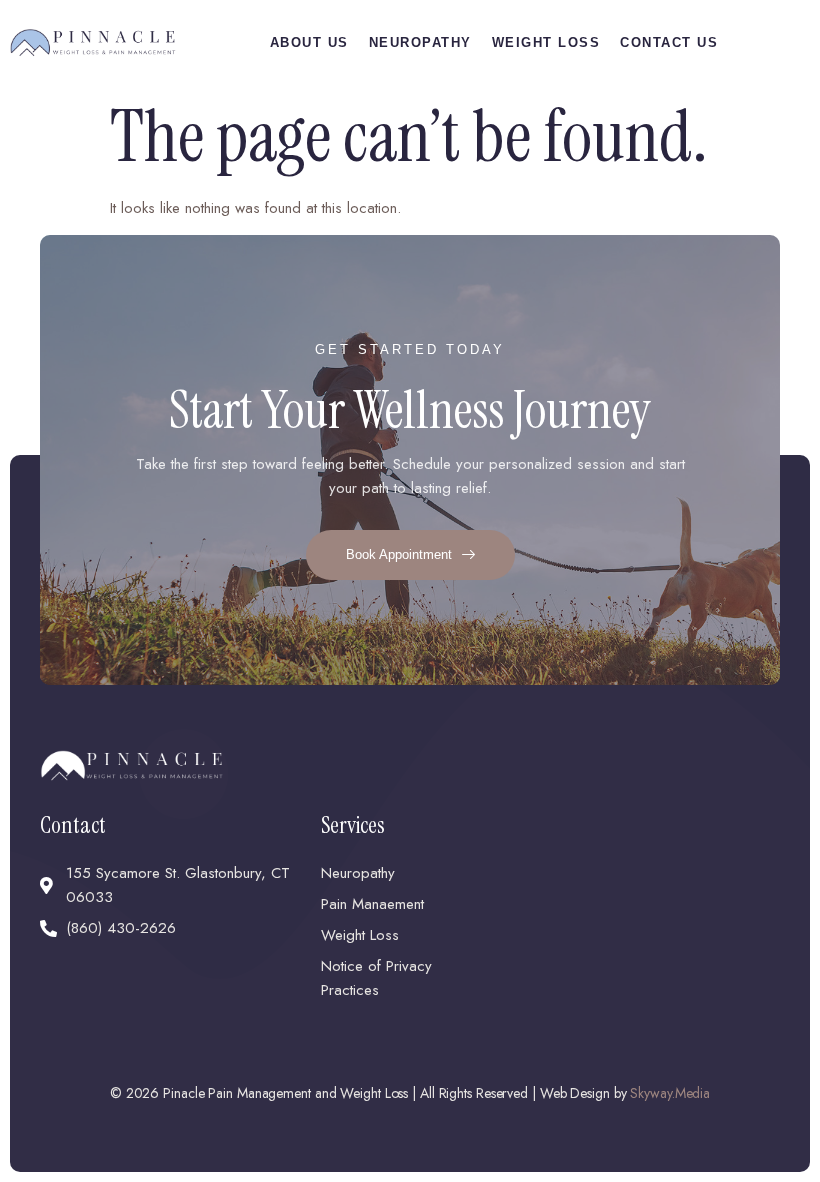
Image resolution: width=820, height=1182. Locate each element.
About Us (309, 42)
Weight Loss (546, 42)
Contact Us (669, 42)
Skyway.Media (670, 1093)
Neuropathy (420, 42)
